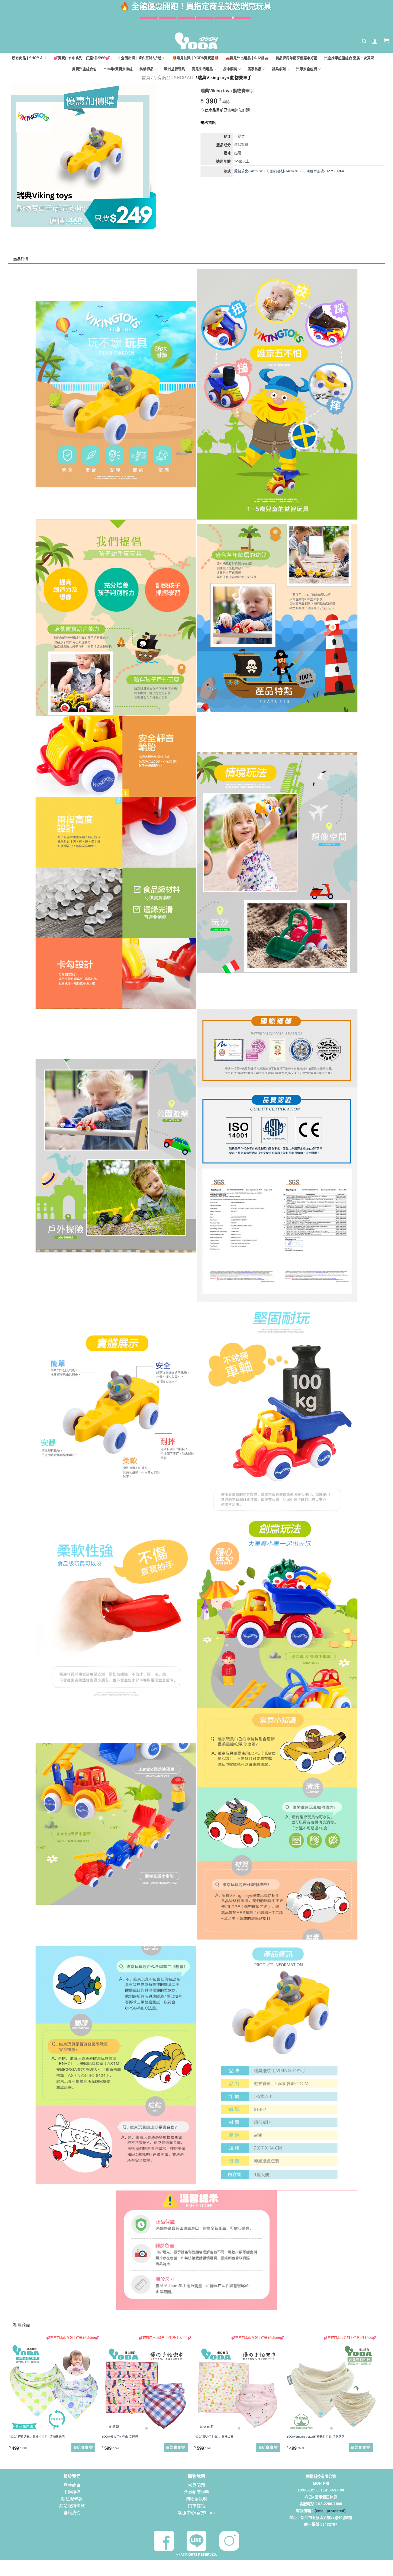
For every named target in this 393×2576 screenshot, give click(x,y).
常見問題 (196, 2485)
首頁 (146, 78)
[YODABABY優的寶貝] (196, 41)
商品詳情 (25, 248)
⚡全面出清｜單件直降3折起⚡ (141, 58)
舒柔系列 (279, 69)
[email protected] (330, 2511)
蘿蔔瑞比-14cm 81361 (251, 171)
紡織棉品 (147, 69)
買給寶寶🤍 (83, 2447)
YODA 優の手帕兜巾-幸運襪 (120, 2437)
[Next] (375, 2399)
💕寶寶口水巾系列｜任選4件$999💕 (82, 58)
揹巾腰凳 (230, 69)
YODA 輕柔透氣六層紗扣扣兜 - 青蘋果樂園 (37, 2437)
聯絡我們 (72, 2513)
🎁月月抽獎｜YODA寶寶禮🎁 (196, 58)
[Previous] (11, 2399)
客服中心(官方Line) (196, 2513)
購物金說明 (196, 2499)
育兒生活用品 (202, 69)
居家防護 (255, 69)
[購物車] (386, 41)
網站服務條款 (72, 2506)
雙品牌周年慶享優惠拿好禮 (296, 58)
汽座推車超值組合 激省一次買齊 (349, 58)
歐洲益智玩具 (175, 69)
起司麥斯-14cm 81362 (287, 171)
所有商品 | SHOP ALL (29, 58)
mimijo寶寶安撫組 (118, 69)
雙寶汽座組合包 (84, 69)
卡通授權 (72, 2492)
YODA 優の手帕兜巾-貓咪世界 (214, 2437)
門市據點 (196, 2506)
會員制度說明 (196, 2492)
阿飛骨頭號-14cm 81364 (325, 171)
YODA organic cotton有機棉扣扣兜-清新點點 (315, 2437)
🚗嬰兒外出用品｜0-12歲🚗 (247, 58)
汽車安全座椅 (307, 69)
